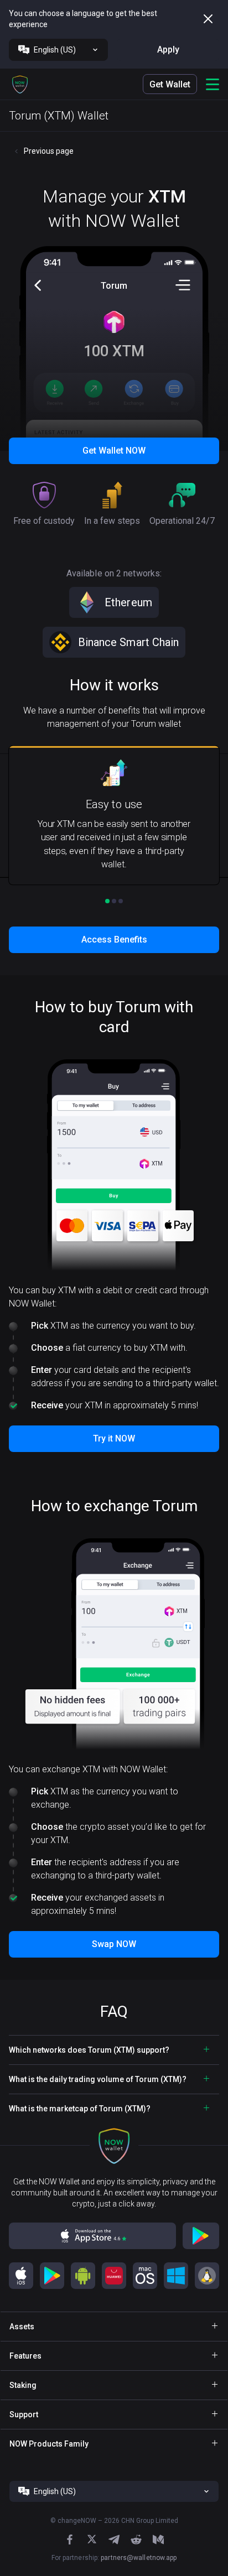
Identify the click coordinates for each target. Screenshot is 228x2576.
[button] (20, 84)
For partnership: (114, 2558)
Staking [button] (23, 2385)
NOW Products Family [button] (49, 2444)
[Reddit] (136, 2539)
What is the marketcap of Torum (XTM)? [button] (80, 2109)
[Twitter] (92, 2539)
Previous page (49, 151)
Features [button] (25, 2356)
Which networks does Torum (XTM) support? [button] (89, 2050)
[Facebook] (70, 2539)
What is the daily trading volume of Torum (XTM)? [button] (98, 2079)
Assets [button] (22, 2327)
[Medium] (158, 2539)
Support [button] (24, 2414)
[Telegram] (114, 2539)
